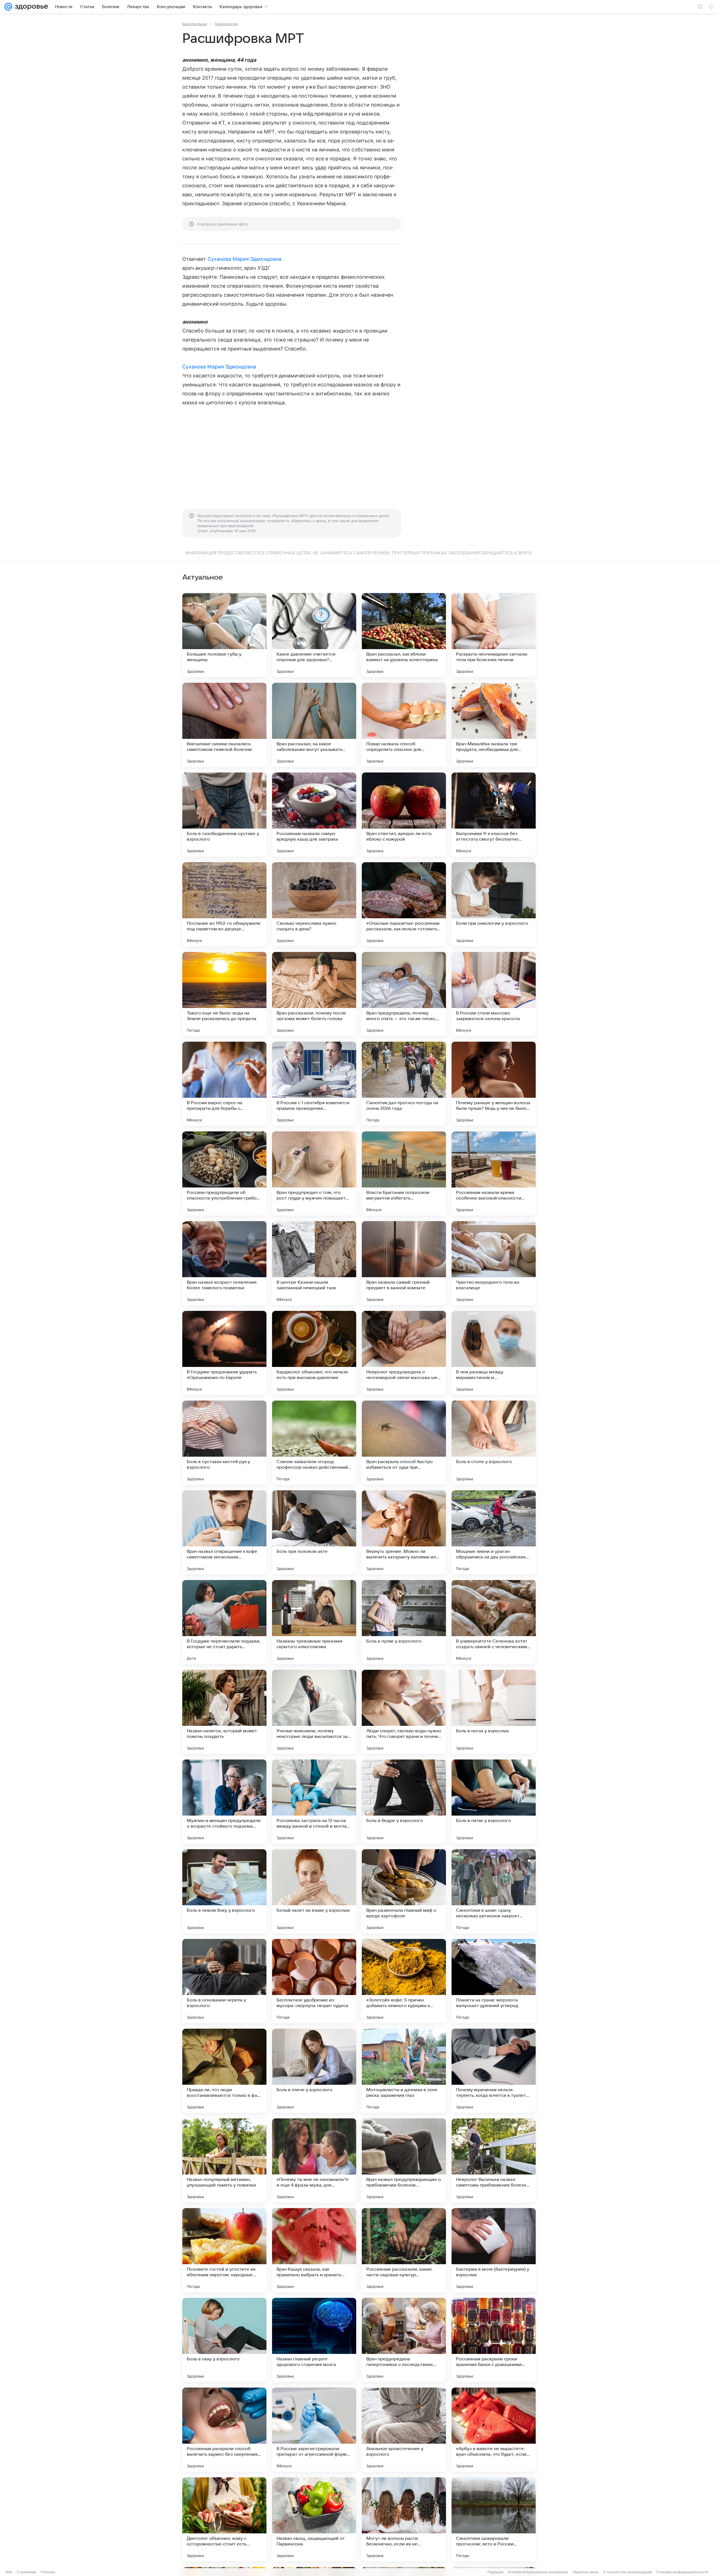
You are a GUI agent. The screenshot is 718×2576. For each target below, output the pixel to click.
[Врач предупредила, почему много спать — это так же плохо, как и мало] (404, 994)
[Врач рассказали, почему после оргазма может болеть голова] (314, 994)
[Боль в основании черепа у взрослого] (224, 1981)
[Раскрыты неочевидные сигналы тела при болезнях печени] (494, 635)
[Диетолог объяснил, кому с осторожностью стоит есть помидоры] (224, 2519)
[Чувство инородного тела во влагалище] (494, 1263)
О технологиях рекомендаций (627, 2572)
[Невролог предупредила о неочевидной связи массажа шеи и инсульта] (404, 1353)
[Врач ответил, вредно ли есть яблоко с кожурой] (404, 815)
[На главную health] (30, 7)
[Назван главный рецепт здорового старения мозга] (314, 2340)
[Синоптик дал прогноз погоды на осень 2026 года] (404, 1084)
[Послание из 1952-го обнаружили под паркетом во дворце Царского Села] (224, 904)
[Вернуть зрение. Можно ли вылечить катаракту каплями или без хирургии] (404, 1532)
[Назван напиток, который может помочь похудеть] (224, 1712)
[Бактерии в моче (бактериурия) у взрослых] (494, 2250)
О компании (27, 2572)
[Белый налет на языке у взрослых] (314, 1891)
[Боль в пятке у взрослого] (494, 1802)
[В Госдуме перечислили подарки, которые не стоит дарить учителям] (224, 1622)
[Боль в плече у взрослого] (314, 2071)
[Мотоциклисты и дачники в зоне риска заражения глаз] (404, 2071)
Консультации (195, 24)
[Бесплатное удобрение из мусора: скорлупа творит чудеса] (314, 1981)
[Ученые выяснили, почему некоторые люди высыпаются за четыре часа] (314, 1712)
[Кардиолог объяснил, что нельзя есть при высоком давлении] (314, 1353)
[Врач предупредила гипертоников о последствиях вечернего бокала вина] (404, 2340)
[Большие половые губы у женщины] (224, 635)
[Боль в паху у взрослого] (224, 2340)
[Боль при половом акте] (314, 1532)
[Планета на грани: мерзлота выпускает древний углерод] (494, 1981)
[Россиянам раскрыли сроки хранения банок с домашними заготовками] (494, 2340)
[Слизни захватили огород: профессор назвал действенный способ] (314, 1443)
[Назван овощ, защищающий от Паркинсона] (314, 2519)
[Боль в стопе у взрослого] (494, 1443)
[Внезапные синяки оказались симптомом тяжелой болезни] (224, 725)
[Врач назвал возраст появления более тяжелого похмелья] (224, 1263)
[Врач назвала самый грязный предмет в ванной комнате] (404, 1263)
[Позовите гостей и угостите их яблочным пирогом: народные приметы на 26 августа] (224, 2250)
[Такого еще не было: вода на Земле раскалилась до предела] (224, 994)
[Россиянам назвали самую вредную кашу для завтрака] (314, 815)
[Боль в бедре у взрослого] (404, 1802)
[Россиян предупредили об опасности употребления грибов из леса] (224, 1173)
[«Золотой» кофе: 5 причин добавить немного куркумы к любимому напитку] (404, 1981)
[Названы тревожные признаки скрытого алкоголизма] (314, 1622)
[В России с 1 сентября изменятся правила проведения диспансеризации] (314, 1084)
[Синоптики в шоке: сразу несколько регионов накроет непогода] (494, 1891)
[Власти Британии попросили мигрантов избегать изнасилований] (404, 1173)
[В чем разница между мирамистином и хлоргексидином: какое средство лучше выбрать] (494, 1353)
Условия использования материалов (538, 2572)
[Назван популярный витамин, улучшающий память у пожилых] (224, 2160)
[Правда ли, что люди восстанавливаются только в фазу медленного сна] (224, 2071)
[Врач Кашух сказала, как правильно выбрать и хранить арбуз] (314, 2250)
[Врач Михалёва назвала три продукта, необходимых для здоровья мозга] (494, 725)
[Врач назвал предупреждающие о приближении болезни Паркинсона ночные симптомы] (404, 2160)
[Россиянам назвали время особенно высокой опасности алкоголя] (494, 1173)
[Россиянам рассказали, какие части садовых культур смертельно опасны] (404, 2250)
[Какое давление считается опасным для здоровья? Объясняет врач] (314, 635)
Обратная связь (585, 2572)
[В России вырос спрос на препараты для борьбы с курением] (224, 1084)
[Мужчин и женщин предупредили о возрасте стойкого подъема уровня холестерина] (224, 1802)
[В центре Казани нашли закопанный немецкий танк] (314, 1263)
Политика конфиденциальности (682, 2572)
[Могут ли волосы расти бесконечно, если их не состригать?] (404, 2519)
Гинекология (226, 24)
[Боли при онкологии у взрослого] (494, 904)
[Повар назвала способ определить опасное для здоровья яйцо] (404, 725)
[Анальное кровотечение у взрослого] (404, 2430)
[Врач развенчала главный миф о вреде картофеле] (404, 1891)
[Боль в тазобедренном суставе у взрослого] (224, 815)
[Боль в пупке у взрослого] (404, 1622)
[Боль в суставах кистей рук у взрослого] (224, 1443)
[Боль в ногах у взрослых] (494, 1712)
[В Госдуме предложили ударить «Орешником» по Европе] (224, 1353)
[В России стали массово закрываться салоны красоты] (494, 994)
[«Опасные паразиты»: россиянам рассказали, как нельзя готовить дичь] (404, 904)
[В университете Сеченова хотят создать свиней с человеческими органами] (494, 1622)
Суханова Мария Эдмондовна (244, 259)
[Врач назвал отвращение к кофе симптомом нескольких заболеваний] (224, 1532)
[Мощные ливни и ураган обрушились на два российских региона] (494, 1532)
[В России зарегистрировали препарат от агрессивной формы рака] (314, 2430)
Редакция (495, 2572)
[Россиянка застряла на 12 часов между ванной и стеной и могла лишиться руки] (314, 1802)
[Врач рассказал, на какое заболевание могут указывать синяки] (314, 725)
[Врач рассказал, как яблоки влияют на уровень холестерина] (404, 635)
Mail (9, 2572)
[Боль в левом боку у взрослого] (224, 1891)
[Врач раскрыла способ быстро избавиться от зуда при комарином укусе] (404, 1443)
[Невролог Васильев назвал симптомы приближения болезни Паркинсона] (494, 2160)
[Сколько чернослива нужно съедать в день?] (314, 904)
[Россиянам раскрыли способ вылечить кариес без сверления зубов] (224, 2430)
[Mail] (8, 7)
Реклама (48, 2572)
